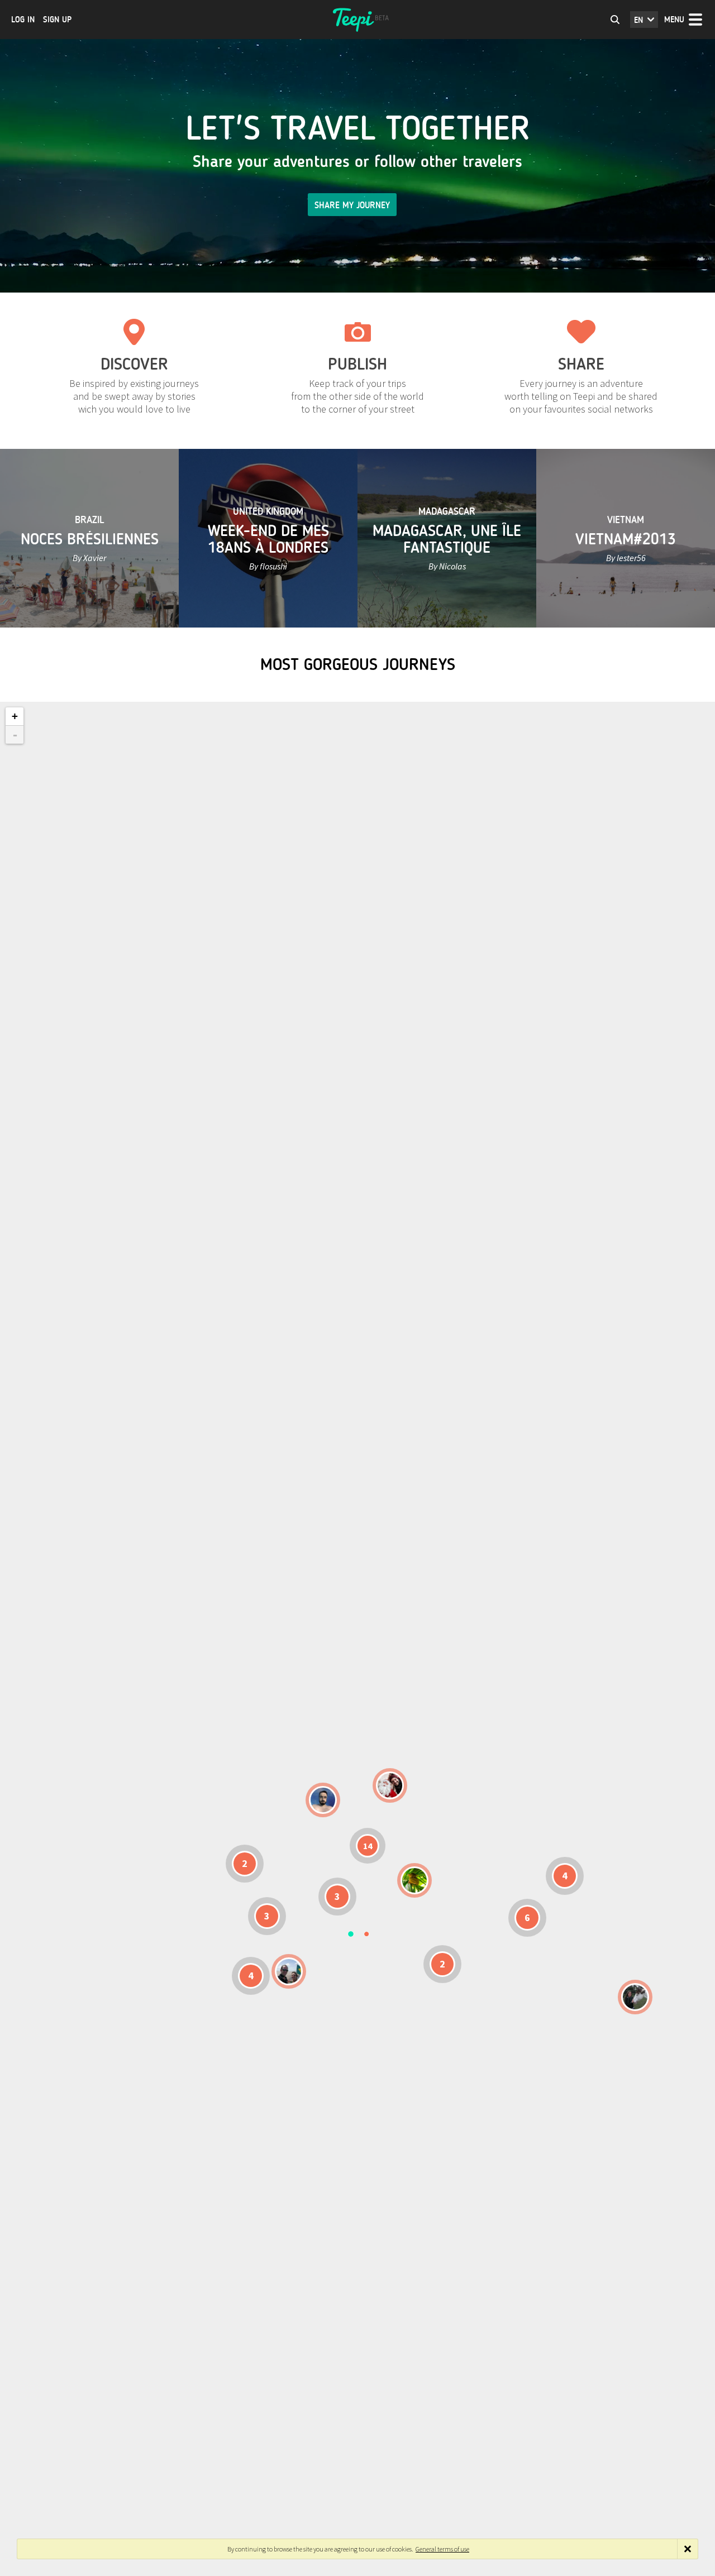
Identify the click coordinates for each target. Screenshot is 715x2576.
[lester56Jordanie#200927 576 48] (414, 1880)
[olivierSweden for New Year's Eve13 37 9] (390, 1785)
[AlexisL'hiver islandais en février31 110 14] (323, 1800)
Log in (23, 20)
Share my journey (352, 205)
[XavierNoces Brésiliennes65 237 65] (289, 1971)
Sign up (57, 20)
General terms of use (442, 2549)
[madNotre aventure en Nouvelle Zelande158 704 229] (635, 1997)
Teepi (357, 20)
